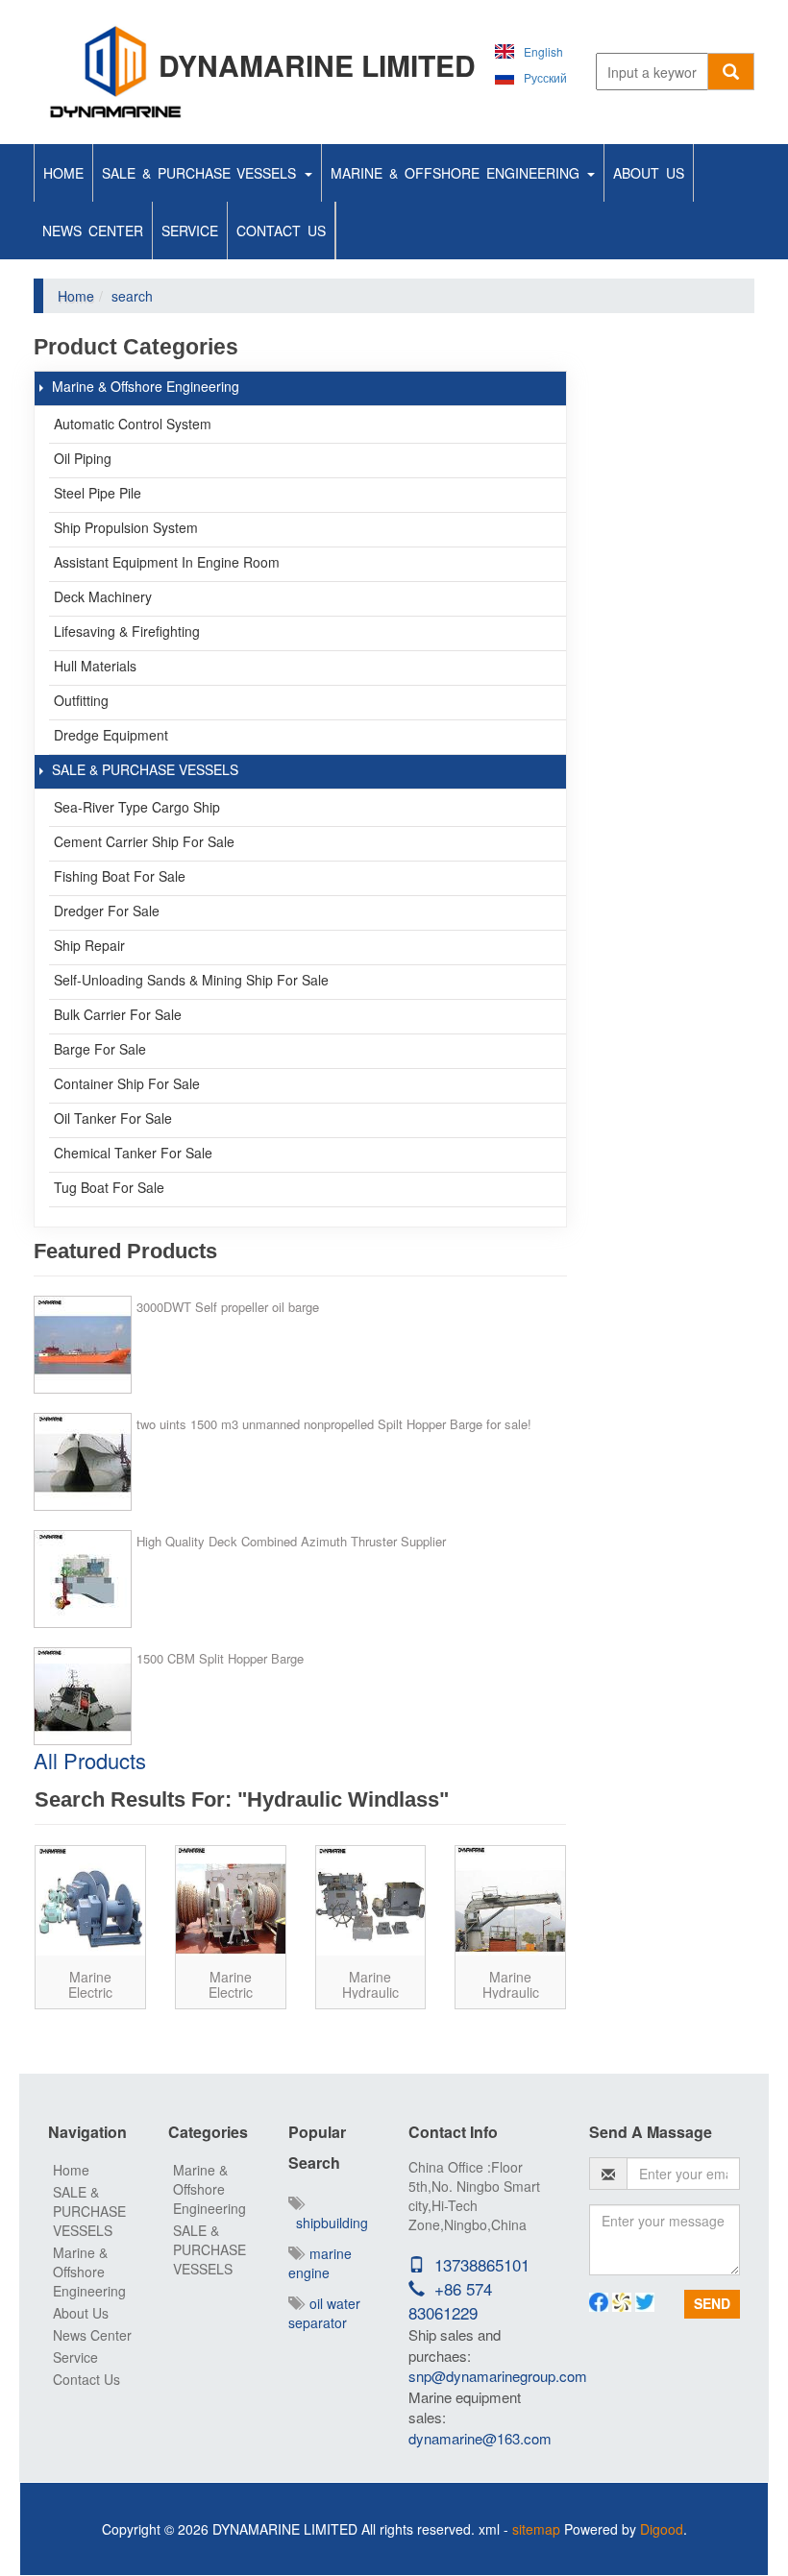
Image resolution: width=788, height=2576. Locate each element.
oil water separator (324, 2313)
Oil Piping (83, 458)
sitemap (536, 2529)
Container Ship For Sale (127, 1083)
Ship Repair (89, 945)
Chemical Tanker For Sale (133, 1153)
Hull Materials (95, 666)
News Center (93, 231)
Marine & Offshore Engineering (458, 173)
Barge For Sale (100, 1049)
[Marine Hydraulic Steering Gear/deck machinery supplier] (371, 1901)
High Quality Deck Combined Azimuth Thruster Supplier (291, 1541)
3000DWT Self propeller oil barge (228, 1307)
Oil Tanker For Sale (113, 1118)
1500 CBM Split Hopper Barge (220, 1658)
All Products (90, 1760)
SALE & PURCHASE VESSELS (202, 173)
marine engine (320, 2263)
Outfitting (81, 700)
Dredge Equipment (111, 735)
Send (712, 2303)
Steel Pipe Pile (98, 493)
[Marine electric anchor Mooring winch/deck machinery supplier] (231, 1901)
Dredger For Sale (107, 911)
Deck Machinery (103, 596)
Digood (662, 2529)
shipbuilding (328, 2223)
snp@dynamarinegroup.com (498, 2376)
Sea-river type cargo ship (137, 807)
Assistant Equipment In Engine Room (167, 562)
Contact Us (281, 231)
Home (63, 173)
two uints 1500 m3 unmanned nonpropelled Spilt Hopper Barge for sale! (334, 1424)
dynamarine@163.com (480, 2438)
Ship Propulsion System (126, 527)
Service (190, 231)
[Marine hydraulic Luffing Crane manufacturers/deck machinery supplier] (510, 1901)
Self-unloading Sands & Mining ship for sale (191, 980)
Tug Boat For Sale (109, 1187)
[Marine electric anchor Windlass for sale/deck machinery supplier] (90, 1901)
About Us (649, 173)
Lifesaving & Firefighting (127, 631)
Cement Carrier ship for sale (144, 841)
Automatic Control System (133, 424)
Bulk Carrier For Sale (118, 1014)
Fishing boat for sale (120, 876)
